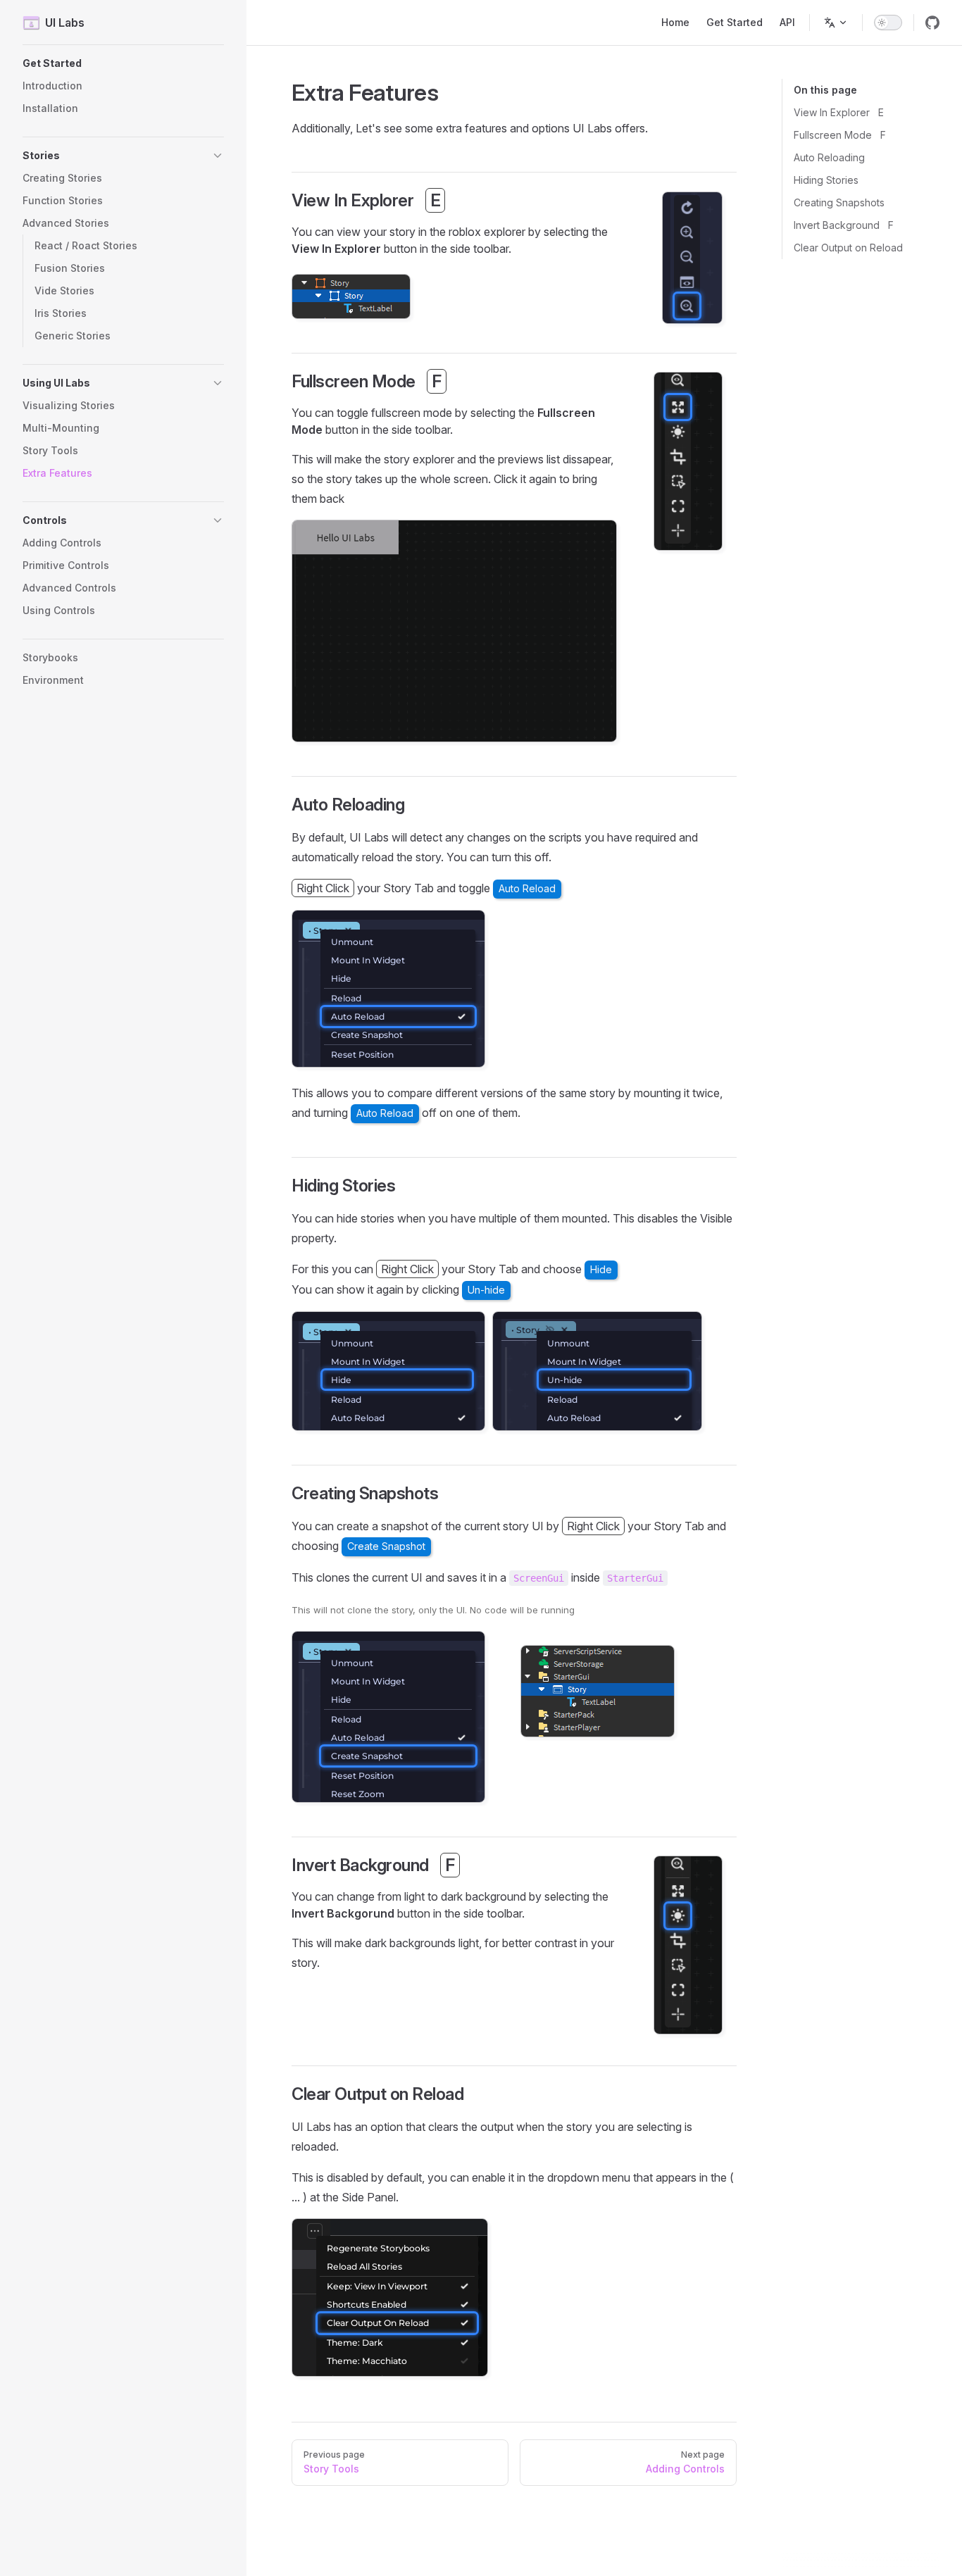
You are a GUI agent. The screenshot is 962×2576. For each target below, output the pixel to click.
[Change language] (836, 23)
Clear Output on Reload (848, 248)
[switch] (888, 23)
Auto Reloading (829, 157)
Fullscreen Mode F (840, 135)
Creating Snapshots (839, 202)
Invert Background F (844, 225)
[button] (123, 63)
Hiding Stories (826, 180)
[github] (932, 23)
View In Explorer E (839, 112)
